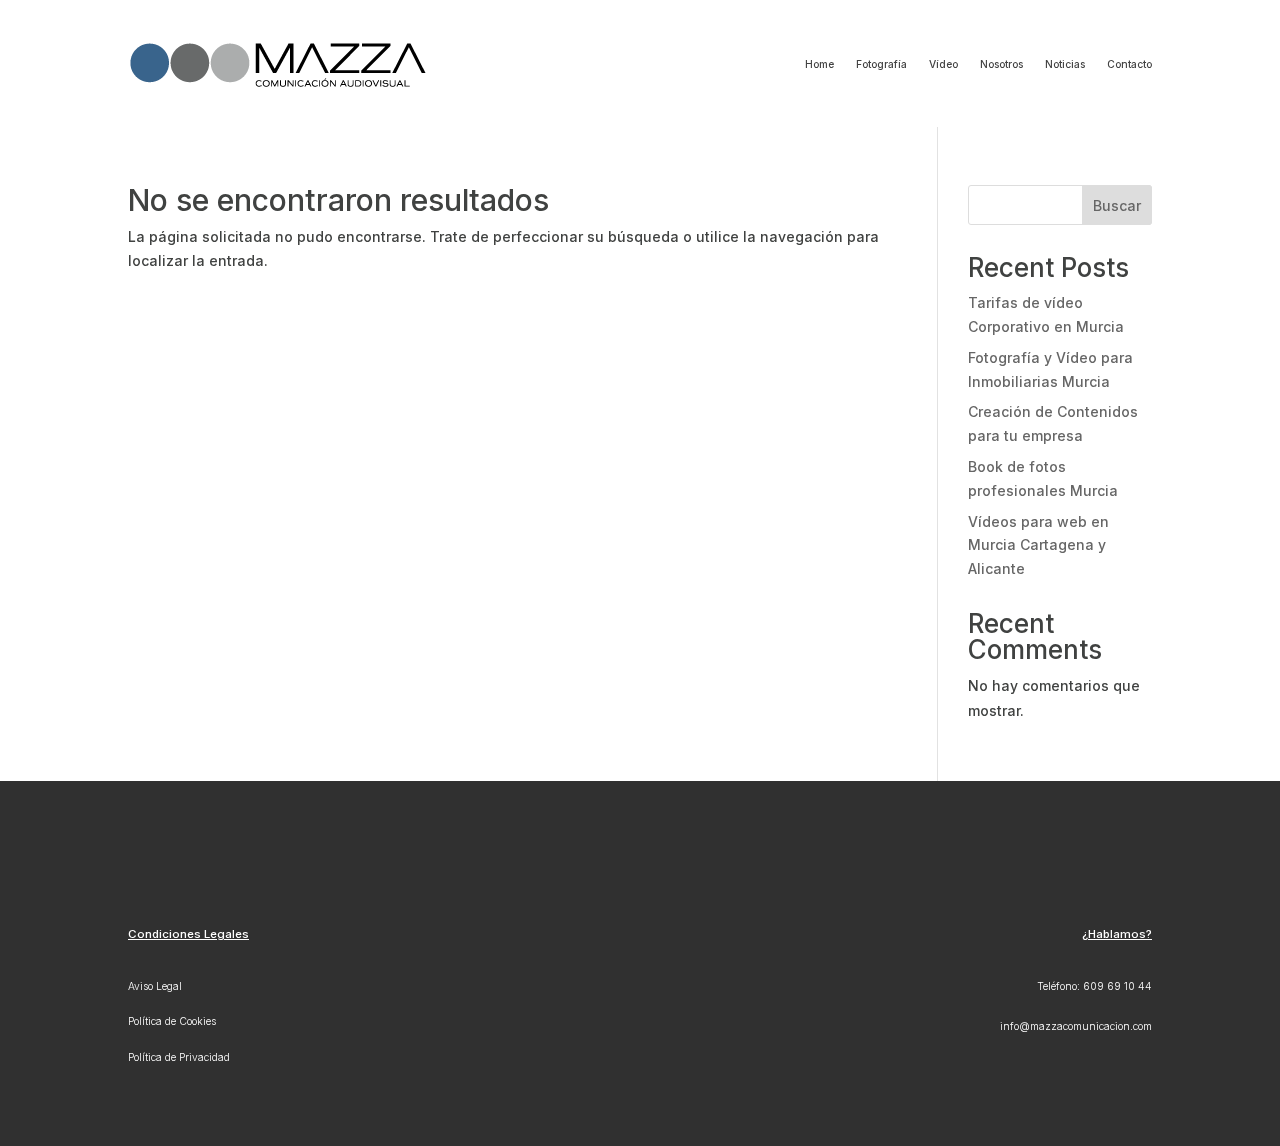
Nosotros (1001, 64)
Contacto (1129, 64)
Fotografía (881, 64)
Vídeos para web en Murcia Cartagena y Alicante (1038, 545)
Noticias (1065, 64)
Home (819, 64)
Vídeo (943, 64)
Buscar (1117, 205)
